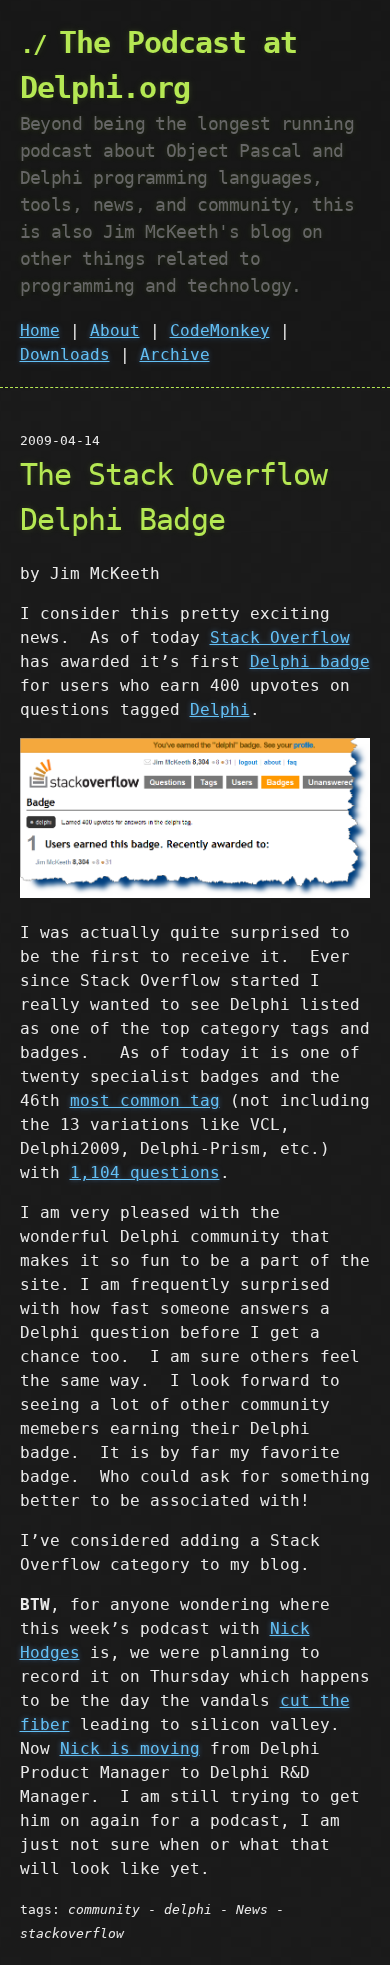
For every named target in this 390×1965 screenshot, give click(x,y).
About (115, 330)
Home (40, 330)
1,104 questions (145, 1172)
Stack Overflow (280, 637)
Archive (175, 354)
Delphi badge (310, 661)
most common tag (145, 1100)
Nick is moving (130, 1748)
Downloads (65, 354)
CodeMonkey (220, 330)
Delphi (220, 709)
